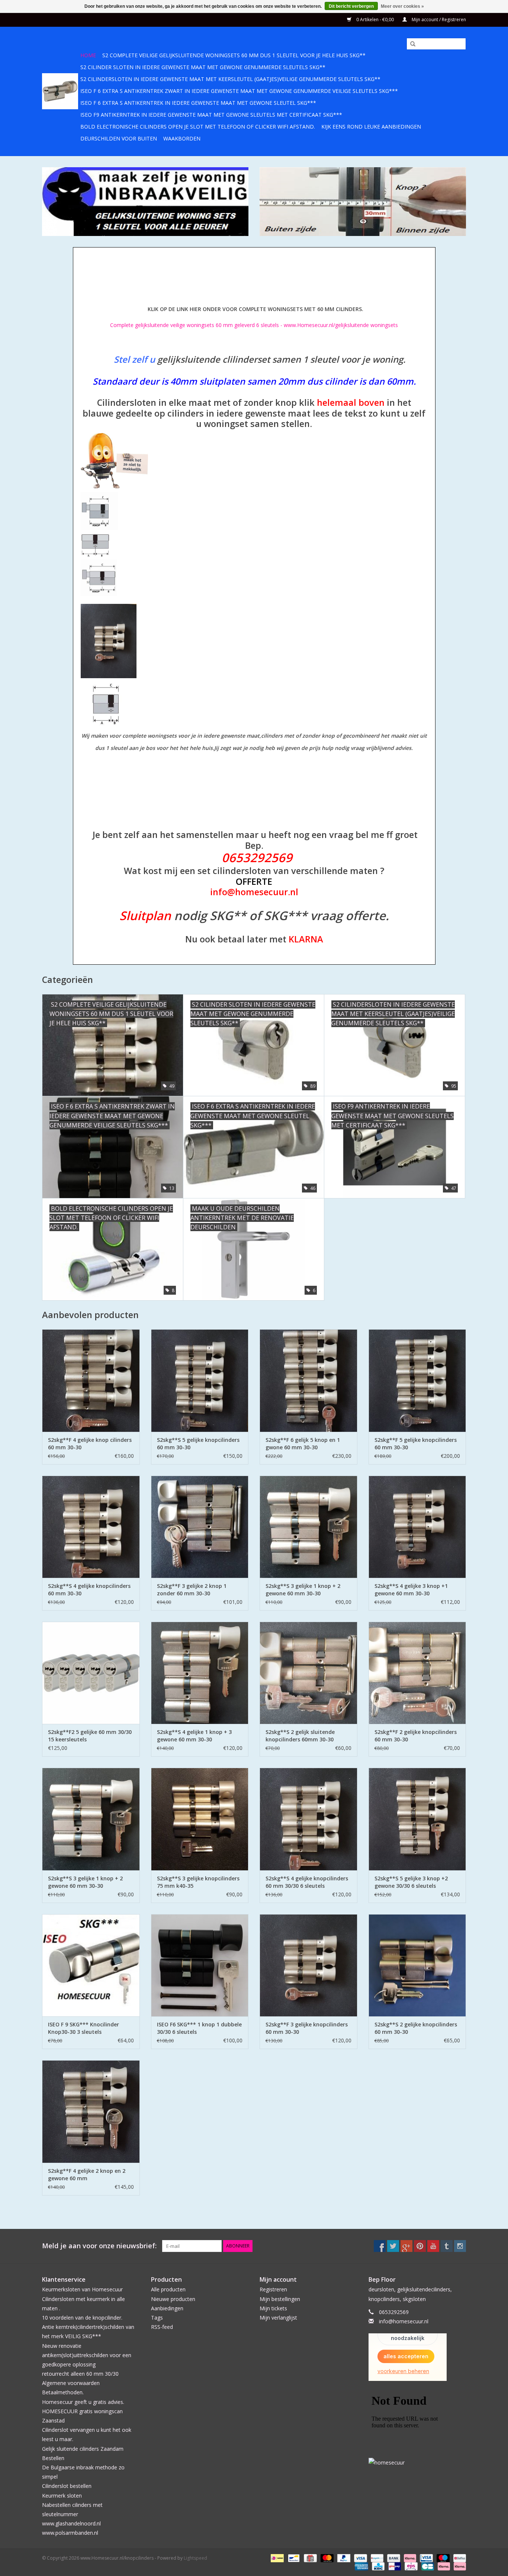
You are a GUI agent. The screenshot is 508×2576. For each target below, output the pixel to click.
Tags (157, 2318)
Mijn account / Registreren (438, 20)
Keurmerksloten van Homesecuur (82, 2289)
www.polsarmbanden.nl (70, 2533)
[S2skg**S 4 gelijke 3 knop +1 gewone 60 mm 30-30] (417, 1527)
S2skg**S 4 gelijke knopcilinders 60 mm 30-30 (89, 1590)
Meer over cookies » (402, 6)
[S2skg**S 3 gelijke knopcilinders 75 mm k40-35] (200, 1819)
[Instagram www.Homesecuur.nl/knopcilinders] (460, 2246)
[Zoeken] (410, 44)
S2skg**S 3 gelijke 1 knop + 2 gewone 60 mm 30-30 (303, 1590)
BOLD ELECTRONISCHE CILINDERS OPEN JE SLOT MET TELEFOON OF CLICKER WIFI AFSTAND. (198, 127)
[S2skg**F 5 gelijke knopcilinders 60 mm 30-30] (417, 1380)
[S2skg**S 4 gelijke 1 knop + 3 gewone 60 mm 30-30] (200, 1673)
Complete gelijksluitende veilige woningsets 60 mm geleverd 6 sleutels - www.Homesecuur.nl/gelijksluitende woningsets (254, 325)
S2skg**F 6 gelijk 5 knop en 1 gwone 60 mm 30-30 (303, 1444)
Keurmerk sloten (62, 2496)
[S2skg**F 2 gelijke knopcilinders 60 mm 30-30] (417, 1673)
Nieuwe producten (173, 2299)
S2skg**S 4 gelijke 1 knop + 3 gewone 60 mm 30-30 (194, 1736)
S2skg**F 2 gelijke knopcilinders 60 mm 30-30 (416, 1736)
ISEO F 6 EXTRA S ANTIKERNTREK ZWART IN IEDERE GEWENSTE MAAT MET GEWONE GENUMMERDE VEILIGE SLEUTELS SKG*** (239, 91)
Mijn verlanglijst (278, 2318)
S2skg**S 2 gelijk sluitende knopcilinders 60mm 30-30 (300, 1736)
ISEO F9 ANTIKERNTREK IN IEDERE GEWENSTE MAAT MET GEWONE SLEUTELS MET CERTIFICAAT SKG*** (211, 115)
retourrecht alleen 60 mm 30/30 (80, 2374)
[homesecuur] (417, 2462)
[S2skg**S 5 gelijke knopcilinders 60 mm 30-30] (200, 1380)
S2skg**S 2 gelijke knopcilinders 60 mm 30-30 (416, 2028)
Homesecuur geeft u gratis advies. (83, 2402)
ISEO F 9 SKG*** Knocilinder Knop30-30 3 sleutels (83, 2028)
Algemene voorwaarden (71, 2383)
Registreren (273, 2289)
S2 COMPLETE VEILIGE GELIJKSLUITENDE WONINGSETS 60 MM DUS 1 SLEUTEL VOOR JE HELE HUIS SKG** (234, 55)
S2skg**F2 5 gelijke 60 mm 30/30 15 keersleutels (90, 1736)
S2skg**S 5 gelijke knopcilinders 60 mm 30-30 (198, 1444)
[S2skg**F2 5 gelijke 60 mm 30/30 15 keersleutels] (91, 1673)
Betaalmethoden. (63, 2392)
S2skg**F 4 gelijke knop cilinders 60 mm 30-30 (90, 1444)
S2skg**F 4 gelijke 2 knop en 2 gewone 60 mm (87, 2174)
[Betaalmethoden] (276, 2558)
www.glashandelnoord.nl (71, 2523)
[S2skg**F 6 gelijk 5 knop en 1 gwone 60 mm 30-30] (308, 1380)
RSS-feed (162, 2327)
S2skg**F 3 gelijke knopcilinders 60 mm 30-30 (307, 2028)
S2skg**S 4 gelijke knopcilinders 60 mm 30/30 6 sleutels (307, 1882)
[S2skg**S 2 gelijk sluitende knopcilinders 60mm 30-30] (308, 1673)
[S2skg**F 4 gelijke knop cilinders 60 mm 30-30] (91, 1380)
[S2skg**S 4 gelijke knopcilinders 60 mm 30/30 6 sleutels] (308, 1819)
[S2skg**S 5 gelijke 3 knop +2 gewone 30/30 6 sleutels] (417, 1819)
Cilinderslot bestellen (67, 2486)
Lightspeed (195, 2558)
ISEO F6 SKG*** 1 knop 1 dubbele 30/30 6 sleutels (199, 2028)
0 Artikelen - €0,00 (375, 20)
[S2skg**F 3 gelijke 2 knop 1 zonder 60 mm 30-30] (200, 1527)
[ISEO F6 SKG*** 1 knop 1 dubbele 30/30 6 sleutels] (200, 1965)
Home (88, 55)
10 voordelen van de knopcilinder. (82, 2318)
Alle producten (168, 2289)
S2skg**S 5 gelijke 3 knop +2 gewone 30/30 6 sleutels (411, 1882)
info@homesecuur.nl (404, 2321)
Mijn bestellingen (280, 2299)
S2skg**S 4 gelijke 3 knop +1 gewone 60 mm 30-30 (411, 1590)
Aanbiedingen (167, 2308)
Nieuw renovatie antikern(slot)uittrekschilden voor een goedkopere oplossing (87, 2355)
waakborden (182, 138)
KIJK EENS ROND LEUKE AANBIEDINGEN (371, 127)
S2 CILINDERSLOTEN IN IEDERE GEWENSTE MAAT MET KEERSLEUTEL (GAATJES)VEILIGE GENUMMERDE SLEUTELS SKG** (230, 79)
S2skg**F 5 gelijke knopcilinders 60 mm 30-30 (416, 1444)
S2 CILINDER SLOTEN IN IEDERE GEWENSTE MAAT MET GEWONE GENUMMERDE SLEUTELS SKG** (203, 67)
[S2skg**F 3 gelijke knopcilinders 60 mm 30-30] (308, 1965)
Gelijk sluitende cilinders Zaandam (83, 2449)
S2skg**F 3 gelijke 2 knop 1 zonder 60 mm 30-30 (192, 1590)
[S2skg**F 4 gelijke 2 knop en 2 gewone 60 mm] (91, 2111)
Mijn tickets (273, 2308)
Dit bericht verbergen (351, 6)
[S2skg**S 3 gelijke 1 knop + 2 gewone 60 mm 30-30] (308, 1527)
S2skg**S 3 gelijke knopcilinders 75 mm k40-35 (198, 1882)
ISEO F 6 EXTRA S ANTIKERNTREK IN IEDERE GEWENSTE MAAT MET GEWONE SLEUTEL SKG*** (198, 103)
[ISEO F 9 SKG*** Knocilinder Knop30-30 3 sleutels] (91, 1965)
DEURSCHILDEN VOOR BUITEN (119, 138)
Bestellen (53, 2458)
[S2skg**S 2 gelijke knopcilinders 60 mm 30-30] (417, 1965)
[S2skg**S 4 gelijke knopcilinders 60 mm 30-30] (91, 1527)
